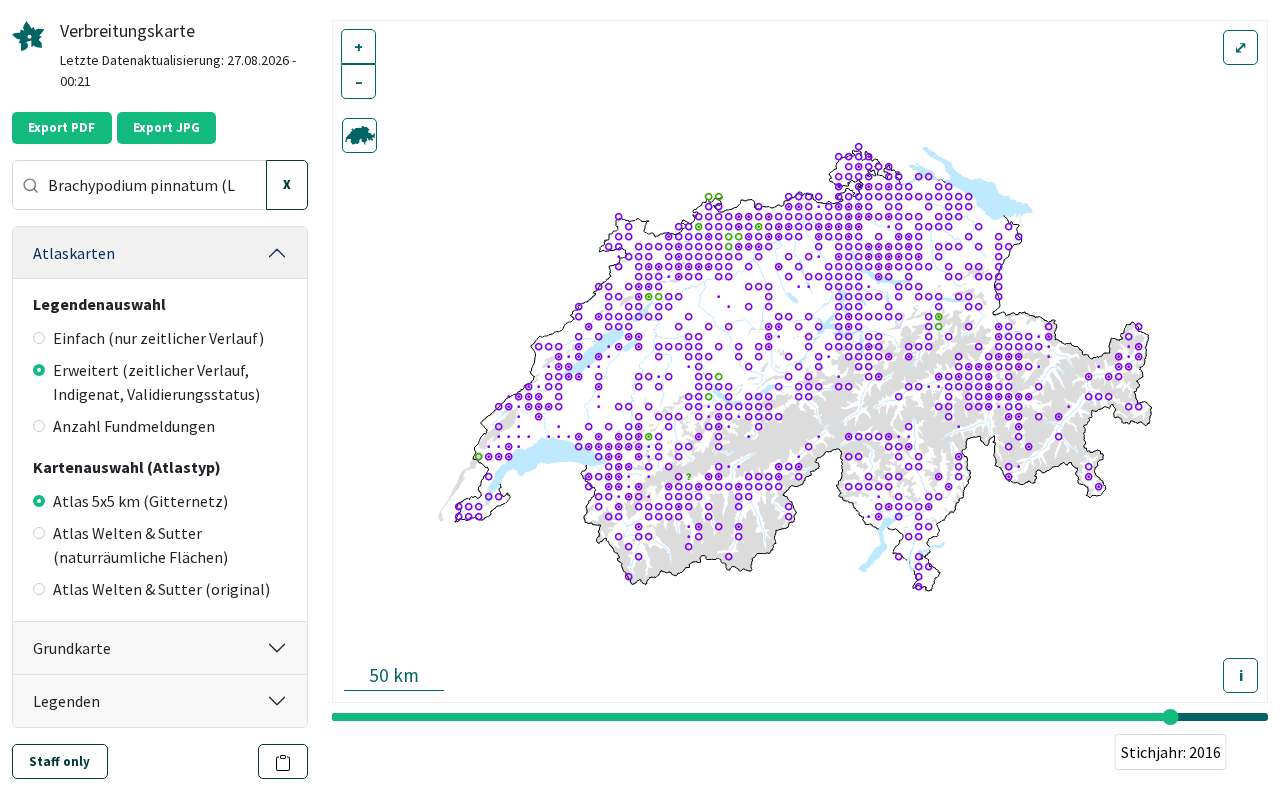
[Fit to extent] (359, 135)
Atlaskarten (74, 253)
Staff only (59, 761)
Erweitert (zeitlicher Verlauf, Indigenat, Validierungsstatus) (156, 382)
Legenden (66, 701)
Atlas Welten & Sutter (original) (161, 589)
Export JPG (166, 127)
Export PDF (61, 127)
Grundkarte (72, 648)
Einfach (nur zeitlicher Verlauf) (158, 338)
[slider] (1171, 717)
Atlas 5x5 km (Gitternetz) (140, 501)
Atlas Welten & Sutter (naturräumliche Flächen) (140, 545)
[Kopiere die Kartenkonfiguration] (283, 761)
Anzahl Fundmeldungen (134, 426)
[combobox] (139, 185)
